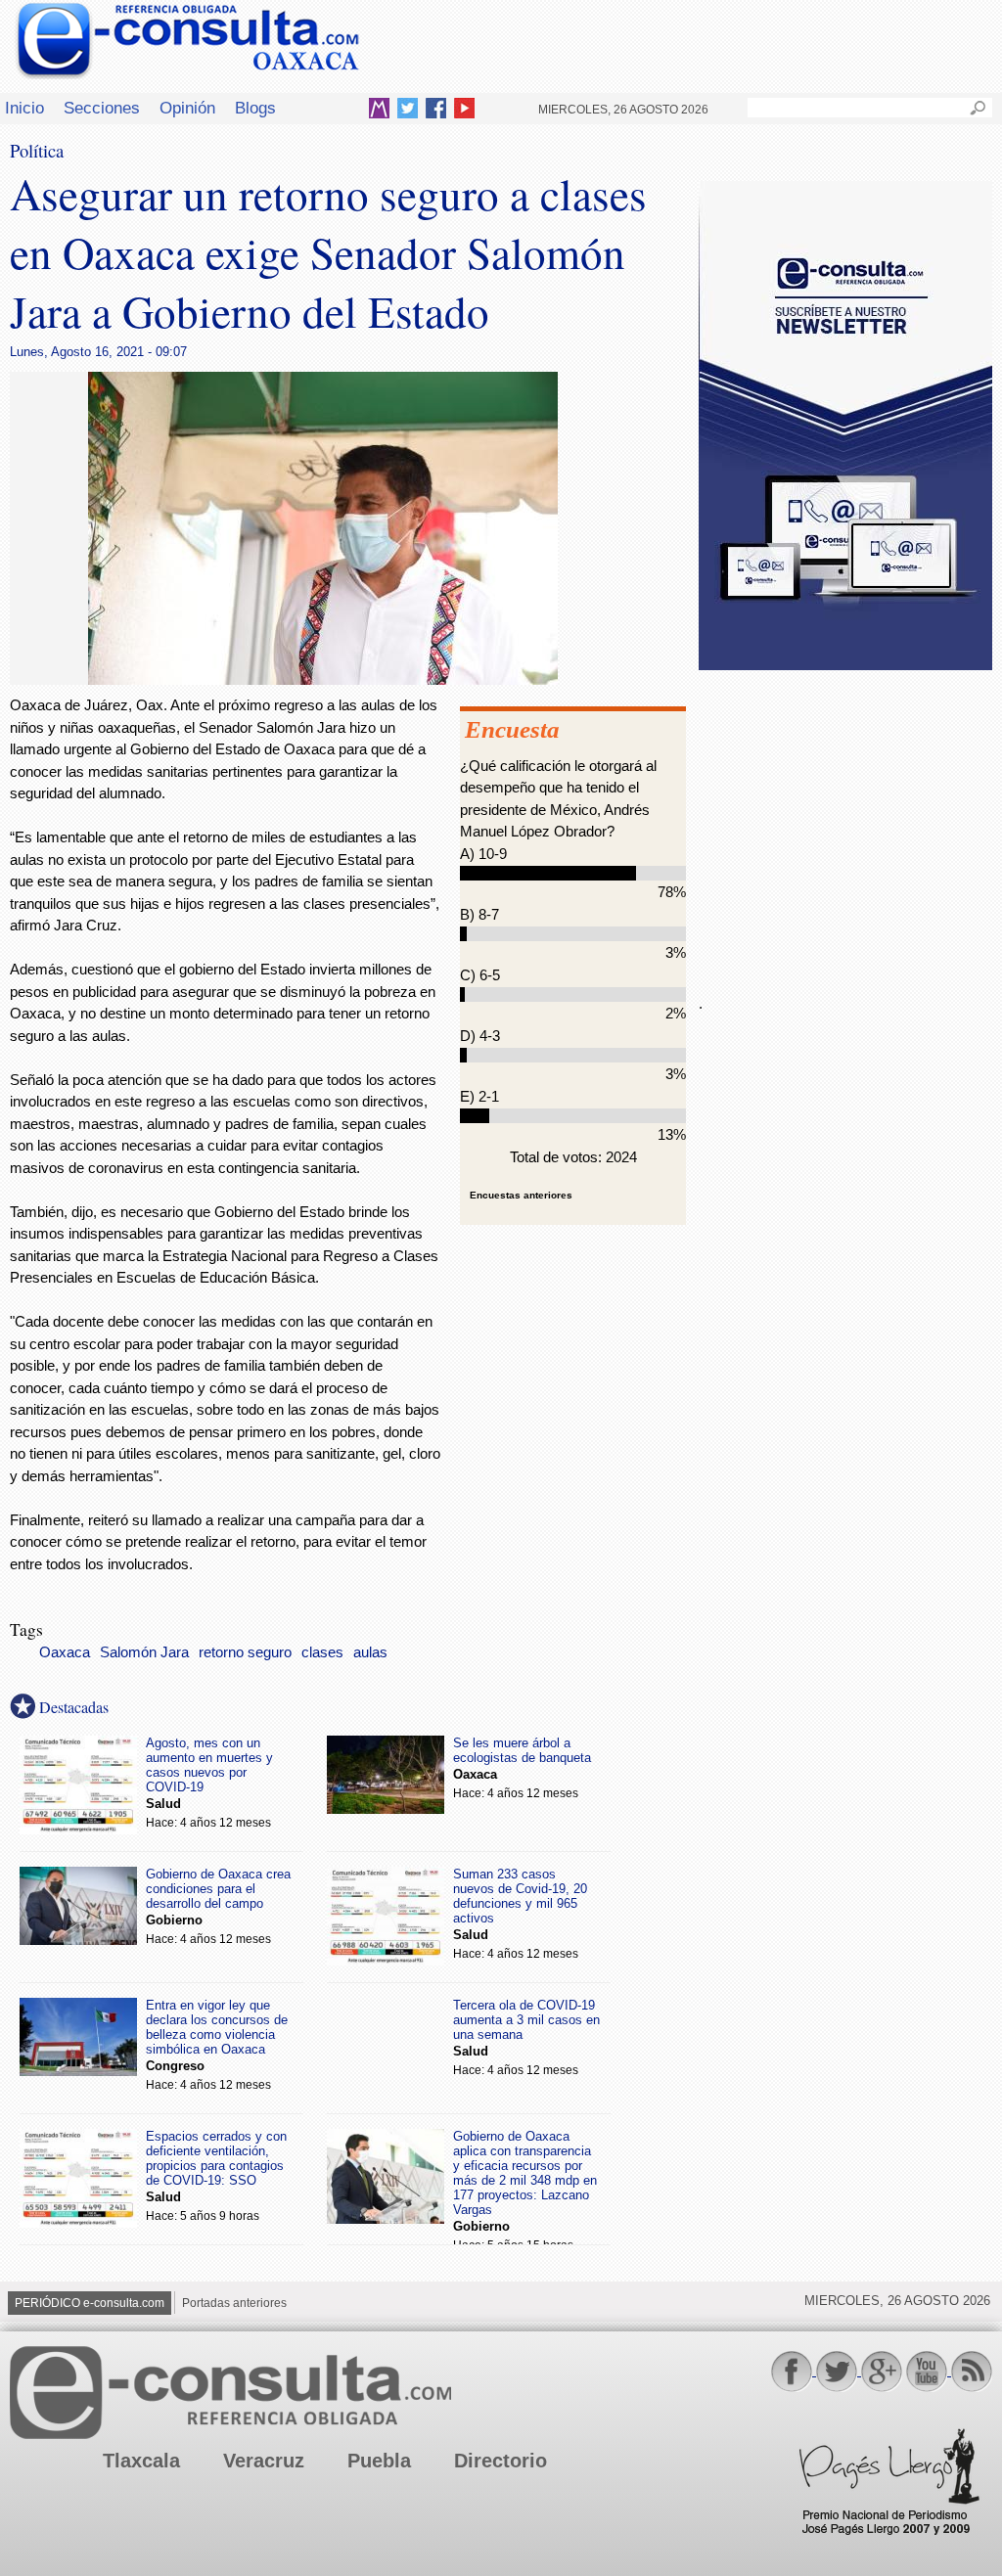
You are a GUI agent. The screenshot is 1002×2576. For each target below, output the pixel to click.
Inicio (24, 108)
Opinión (187, 108)
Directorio (501, 2461)
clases (322, 1652)
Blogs (255, 108)
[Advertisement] (845, 821)
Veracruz (264, 2461)
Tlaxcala (141, 2461)
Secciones (102, 108)
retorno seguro (245, 1652)
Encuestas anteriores (521, 1195)
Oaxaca (65, 1652)
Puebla (379, 2461)
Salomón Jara (144, 1652)
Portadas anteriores (234, 2303)
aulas (370, 1652)
